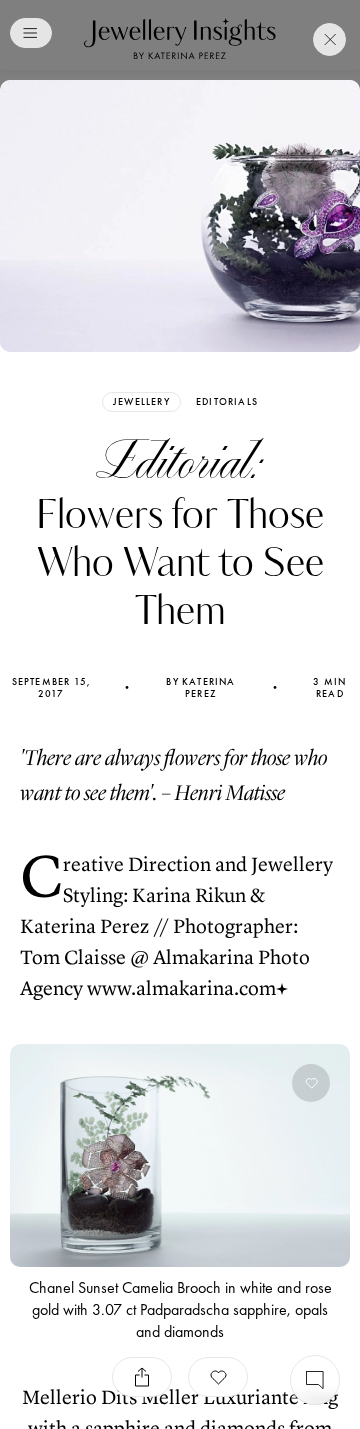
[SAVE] (218, 1377)
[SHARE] (142, 1377)
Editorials (227, 402)
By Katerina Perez (200, 688)
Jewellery (141, 401)
